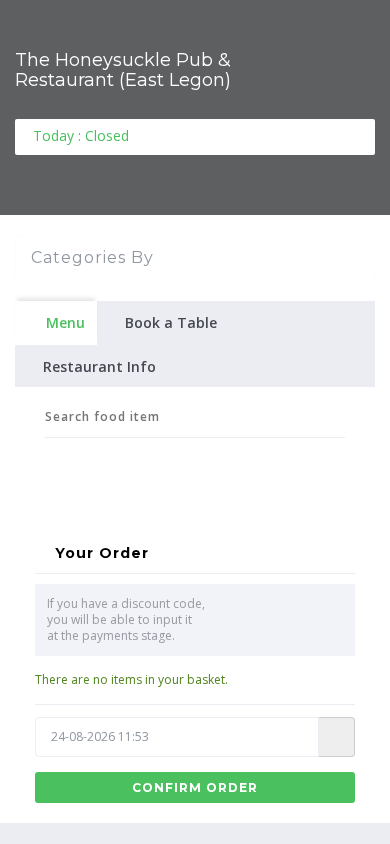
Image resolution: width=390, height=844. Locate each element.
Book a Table (171, 322)
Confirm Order (195, 787)
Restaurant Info (99, 366)
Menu (65, 322)
